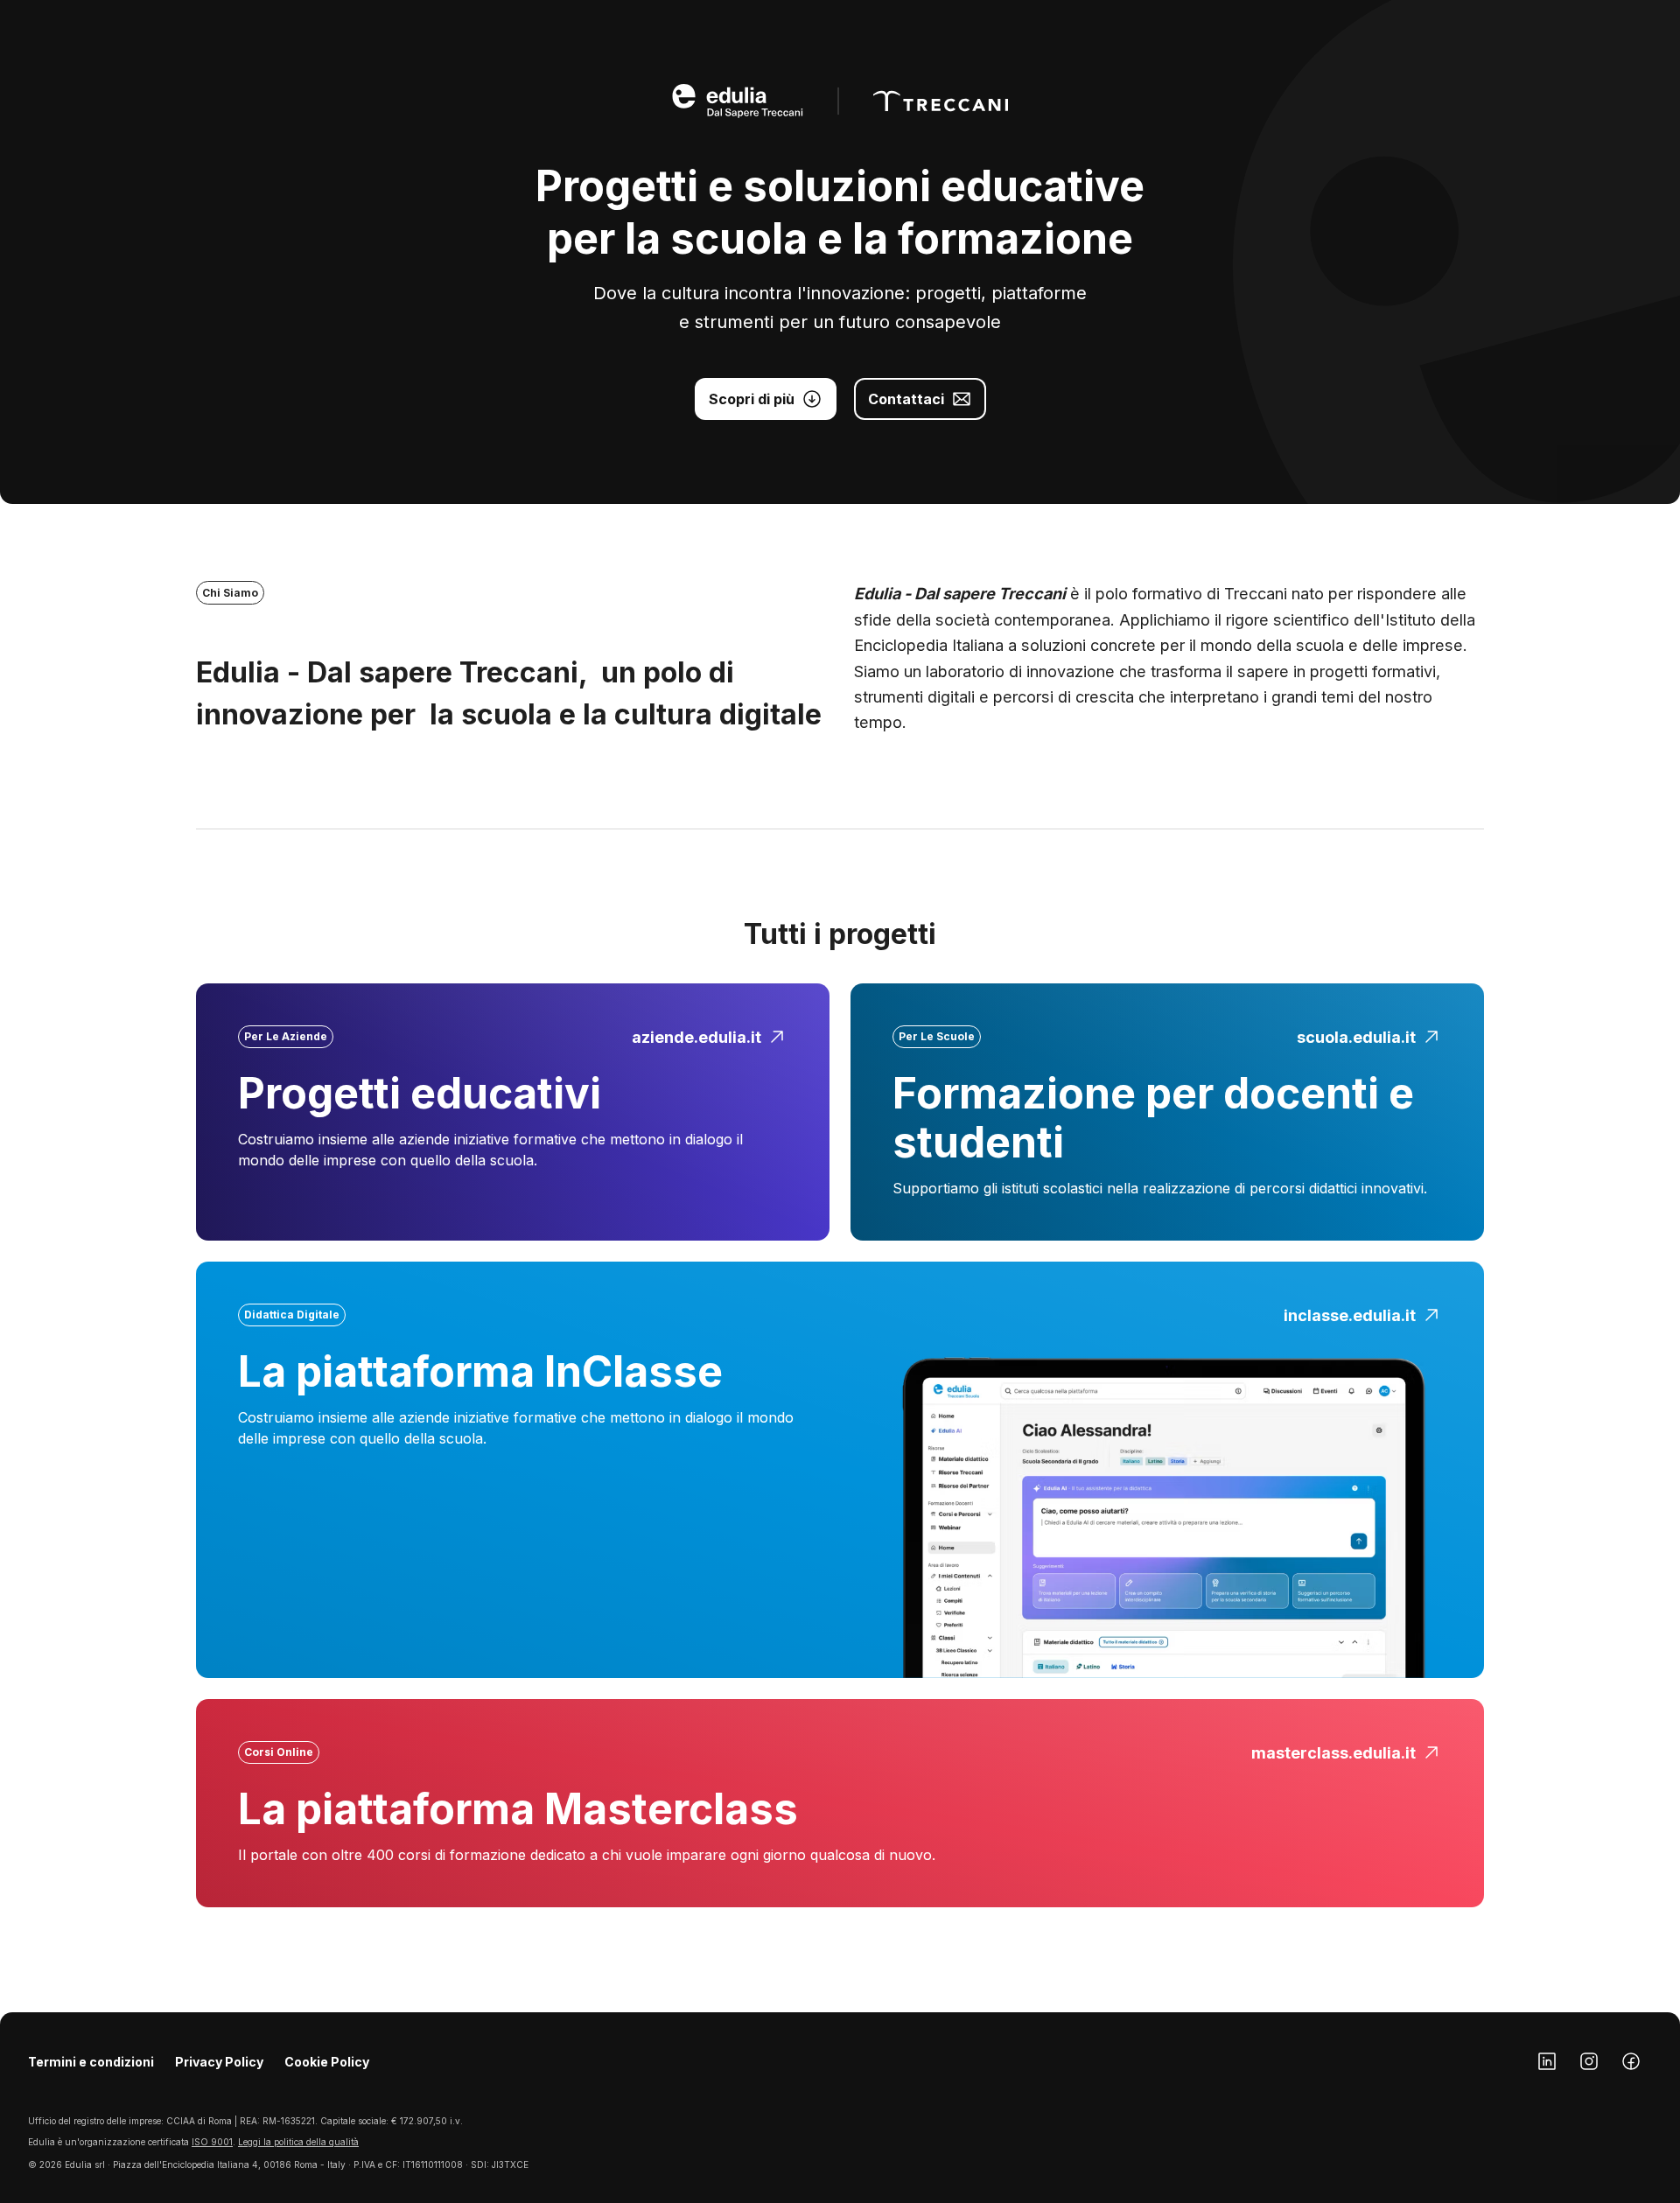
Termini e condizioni (91, 2062)
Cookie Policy (327, 2062)
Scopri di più (752, 399)
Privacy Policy (219, 2062)
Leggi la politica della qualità (298, 2142)
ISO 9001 (212, 2142)
